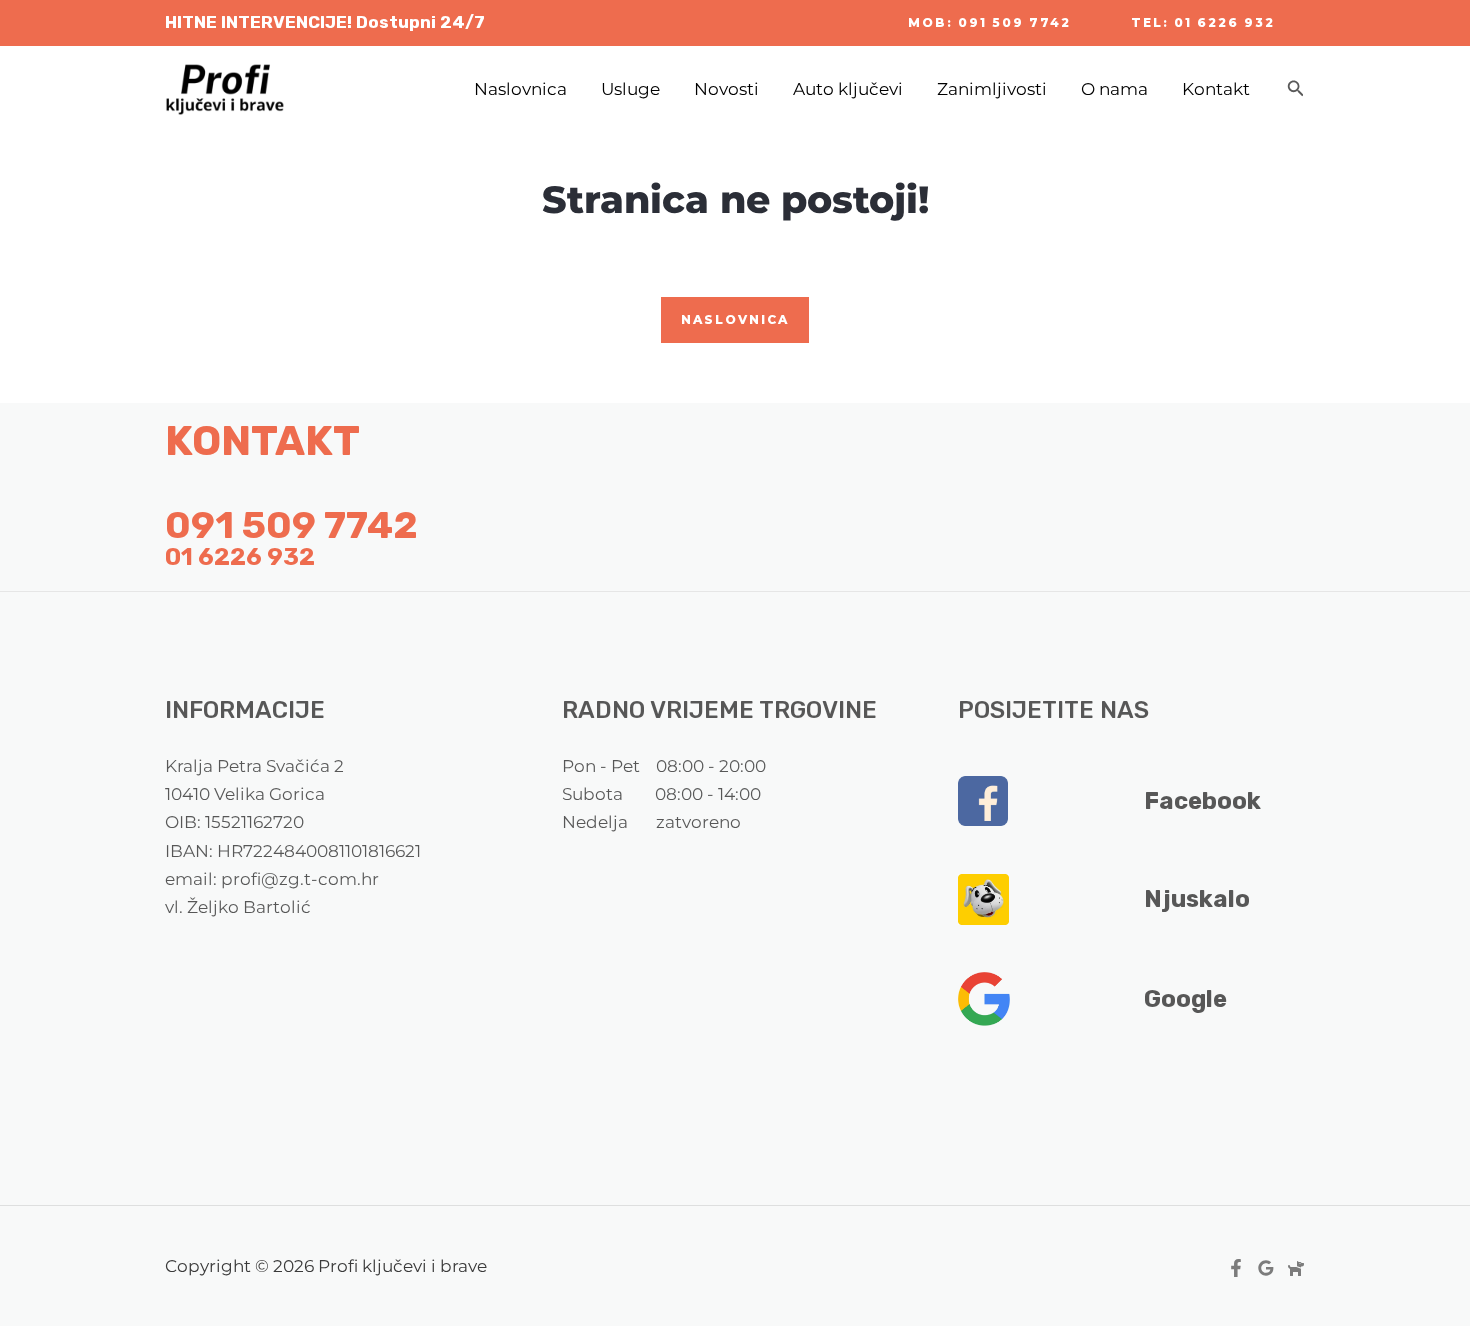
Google (1185, 999)
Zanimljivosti (992, 89)
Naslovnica (520, 89)
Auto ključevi (848, 89)
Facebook (1202, 801)
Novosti (726, 89)
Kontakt (1216, 89)
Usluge (630, 89)
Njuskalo (1197, 899)
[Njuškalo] (1296, 1268)
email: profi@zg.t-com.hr (272, 879)
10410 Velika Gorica (245, 794)
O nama (1114, 89)
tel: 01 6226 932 (1203, 22)
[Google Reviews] (1266, 1268)
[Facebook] (1236, 1268)
